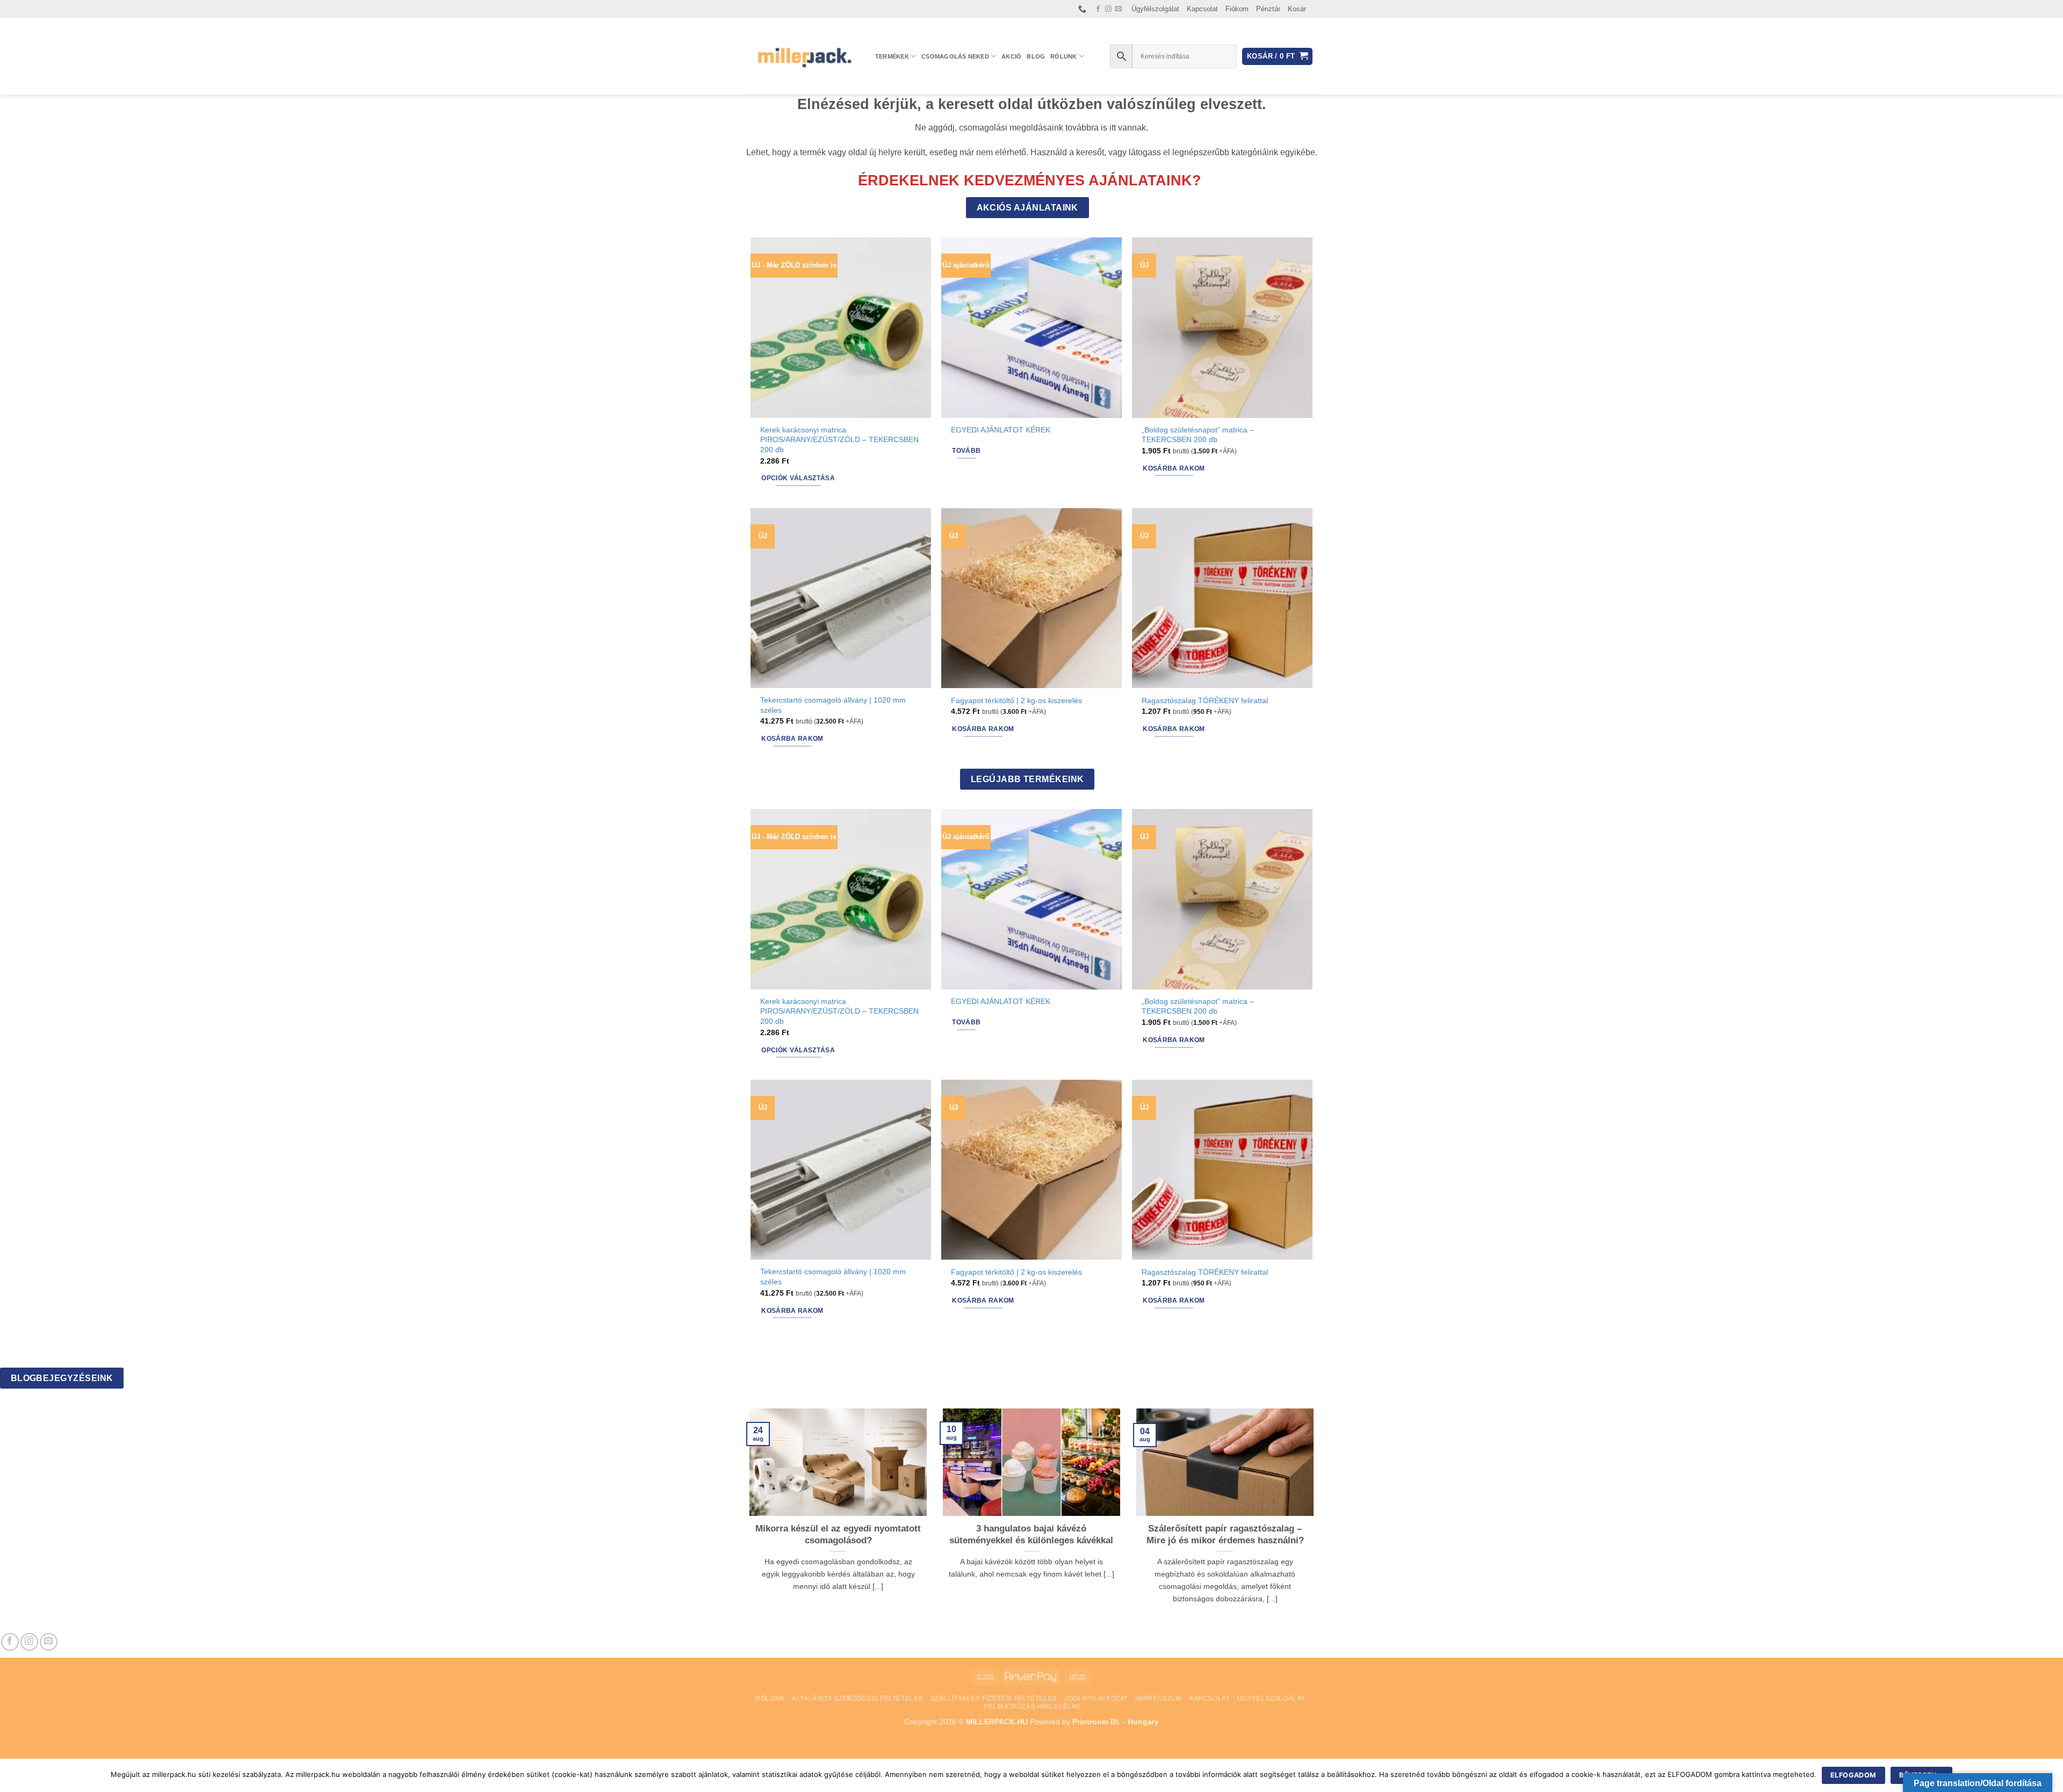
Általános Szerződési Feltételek (857, 1699)
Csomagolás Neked (955, 56)
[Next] (1316, 1520)
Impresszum (1158, 1699)
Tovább (966, 451)
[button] (1277, 57)
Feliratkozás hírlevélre (1033, 1707)
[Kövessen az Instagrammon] (1108, 9)
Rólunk (1063, 56)
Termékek (892, 56)
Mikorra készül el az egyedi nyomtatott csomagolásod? (838, 1534)
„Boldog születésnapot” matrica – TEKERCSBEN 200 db (1198, 435)
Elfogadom (1853, 1775)
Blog (1036, 56)
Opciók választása (798, 478)
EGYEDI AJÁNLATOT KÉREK (1001, 430)
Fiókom (1237, 9)
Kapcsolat (1202, 9)
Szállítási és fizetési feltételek (994, 1699)
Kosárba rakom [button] (1174, 468)
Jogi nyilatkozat (1096, 1699)
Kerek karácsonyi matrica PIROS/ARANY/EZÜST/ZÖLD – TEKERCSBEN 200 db (839, 440)
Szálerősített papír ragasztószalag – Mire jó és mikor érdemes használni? (1225, 1534)
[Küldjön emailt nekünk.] (1119, 9)
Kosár (1297, 9)
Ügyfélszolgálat (1155, 9)
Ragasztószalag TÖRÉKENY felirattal (1205, 700)
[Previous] (747, 1520)
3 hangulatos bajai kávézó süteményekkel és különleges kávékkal (1031, 1534)
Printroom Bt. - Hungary (1116, 1722)
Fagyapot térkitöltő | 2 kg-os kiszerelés (1016, 700)
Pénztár (1268, 9)
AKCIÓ (1011, 56)
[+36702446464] (1084, 9)
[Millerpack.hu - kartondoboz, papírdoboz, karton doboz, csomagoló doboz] (804, 56)
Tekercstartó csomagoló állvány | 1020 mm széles (833, 705)
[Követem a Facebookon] (1098, 9)
